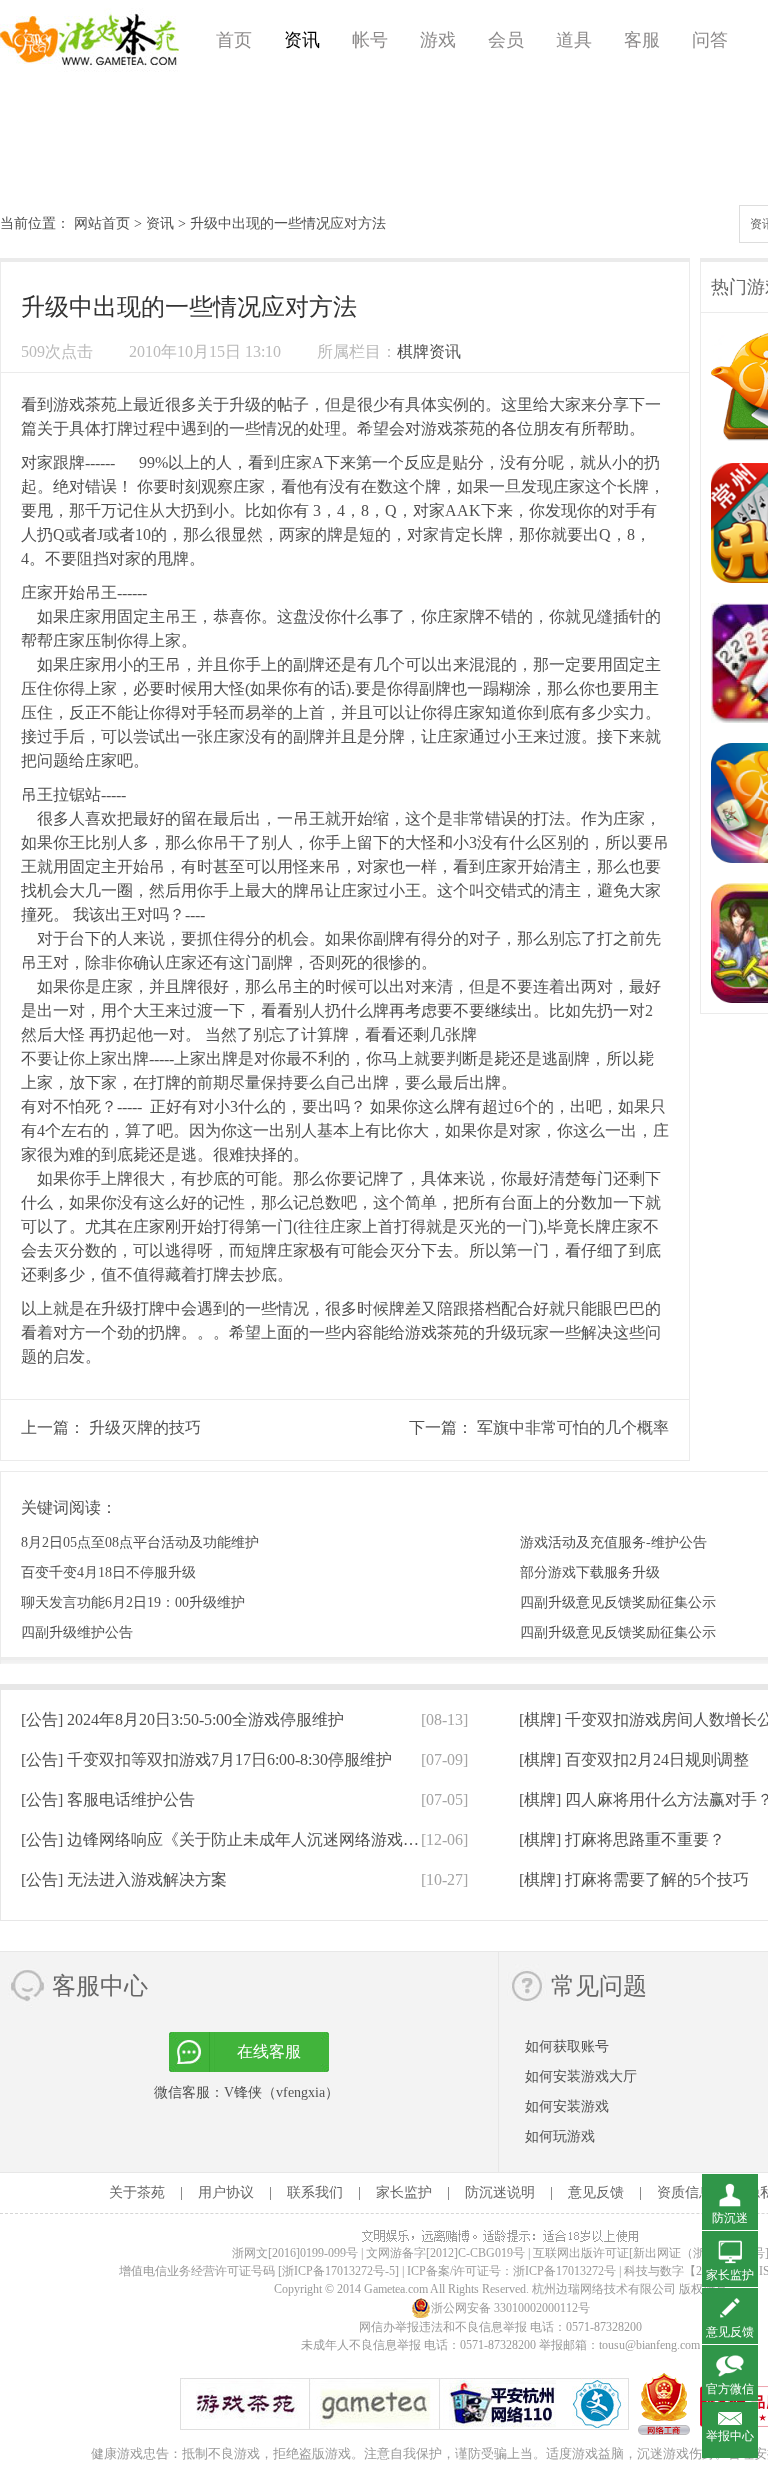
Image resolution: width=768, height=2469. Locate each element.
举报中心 (730, 2436)
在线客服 (269, 2051)
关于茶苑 (137, 2192)
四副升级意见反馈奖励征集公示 (618, 1602)
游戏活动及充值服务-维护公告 (613, 1542)
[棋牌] (634, 1759)
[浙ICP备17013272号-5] (338, 2271)
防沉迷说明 (500, 2192)
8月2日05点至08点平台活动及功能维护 (140, 1542)
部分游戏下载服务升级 (590, 1572)
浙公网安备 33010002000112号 (510, 2308)
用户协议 (226, 2192)
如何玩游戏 (560, 2136)
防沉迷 (730, 2218)
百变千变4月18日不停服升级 (108, 1572)
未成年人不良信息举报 (362, 2345)
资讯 (302, 40)
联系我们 (315, 2192)
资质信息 (685, 2192)
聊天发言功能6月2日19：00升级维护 (133, 1602)
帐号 (370, 40)
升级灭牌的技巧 (145, 1427)
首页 (234, 40)
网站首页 (102, 223)
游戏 (438, 40)
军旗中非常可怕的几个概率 (573, 1427)
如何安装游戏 (567, 2106)
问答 (710, 40)
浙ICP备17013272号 (564, 2271)
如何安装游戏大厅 (581, 2076)
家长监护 (404, 2192)
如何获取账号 (567, 2046)
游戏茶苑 (90, 40)
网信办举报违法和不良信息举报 (443, 2327)
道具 (574, 40)
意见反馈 (596, 2192)
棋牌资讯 (429, 351)
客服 (642, 40)
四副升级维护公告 (77, 1632)
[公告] (182, 1719)
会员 (506, 40)
